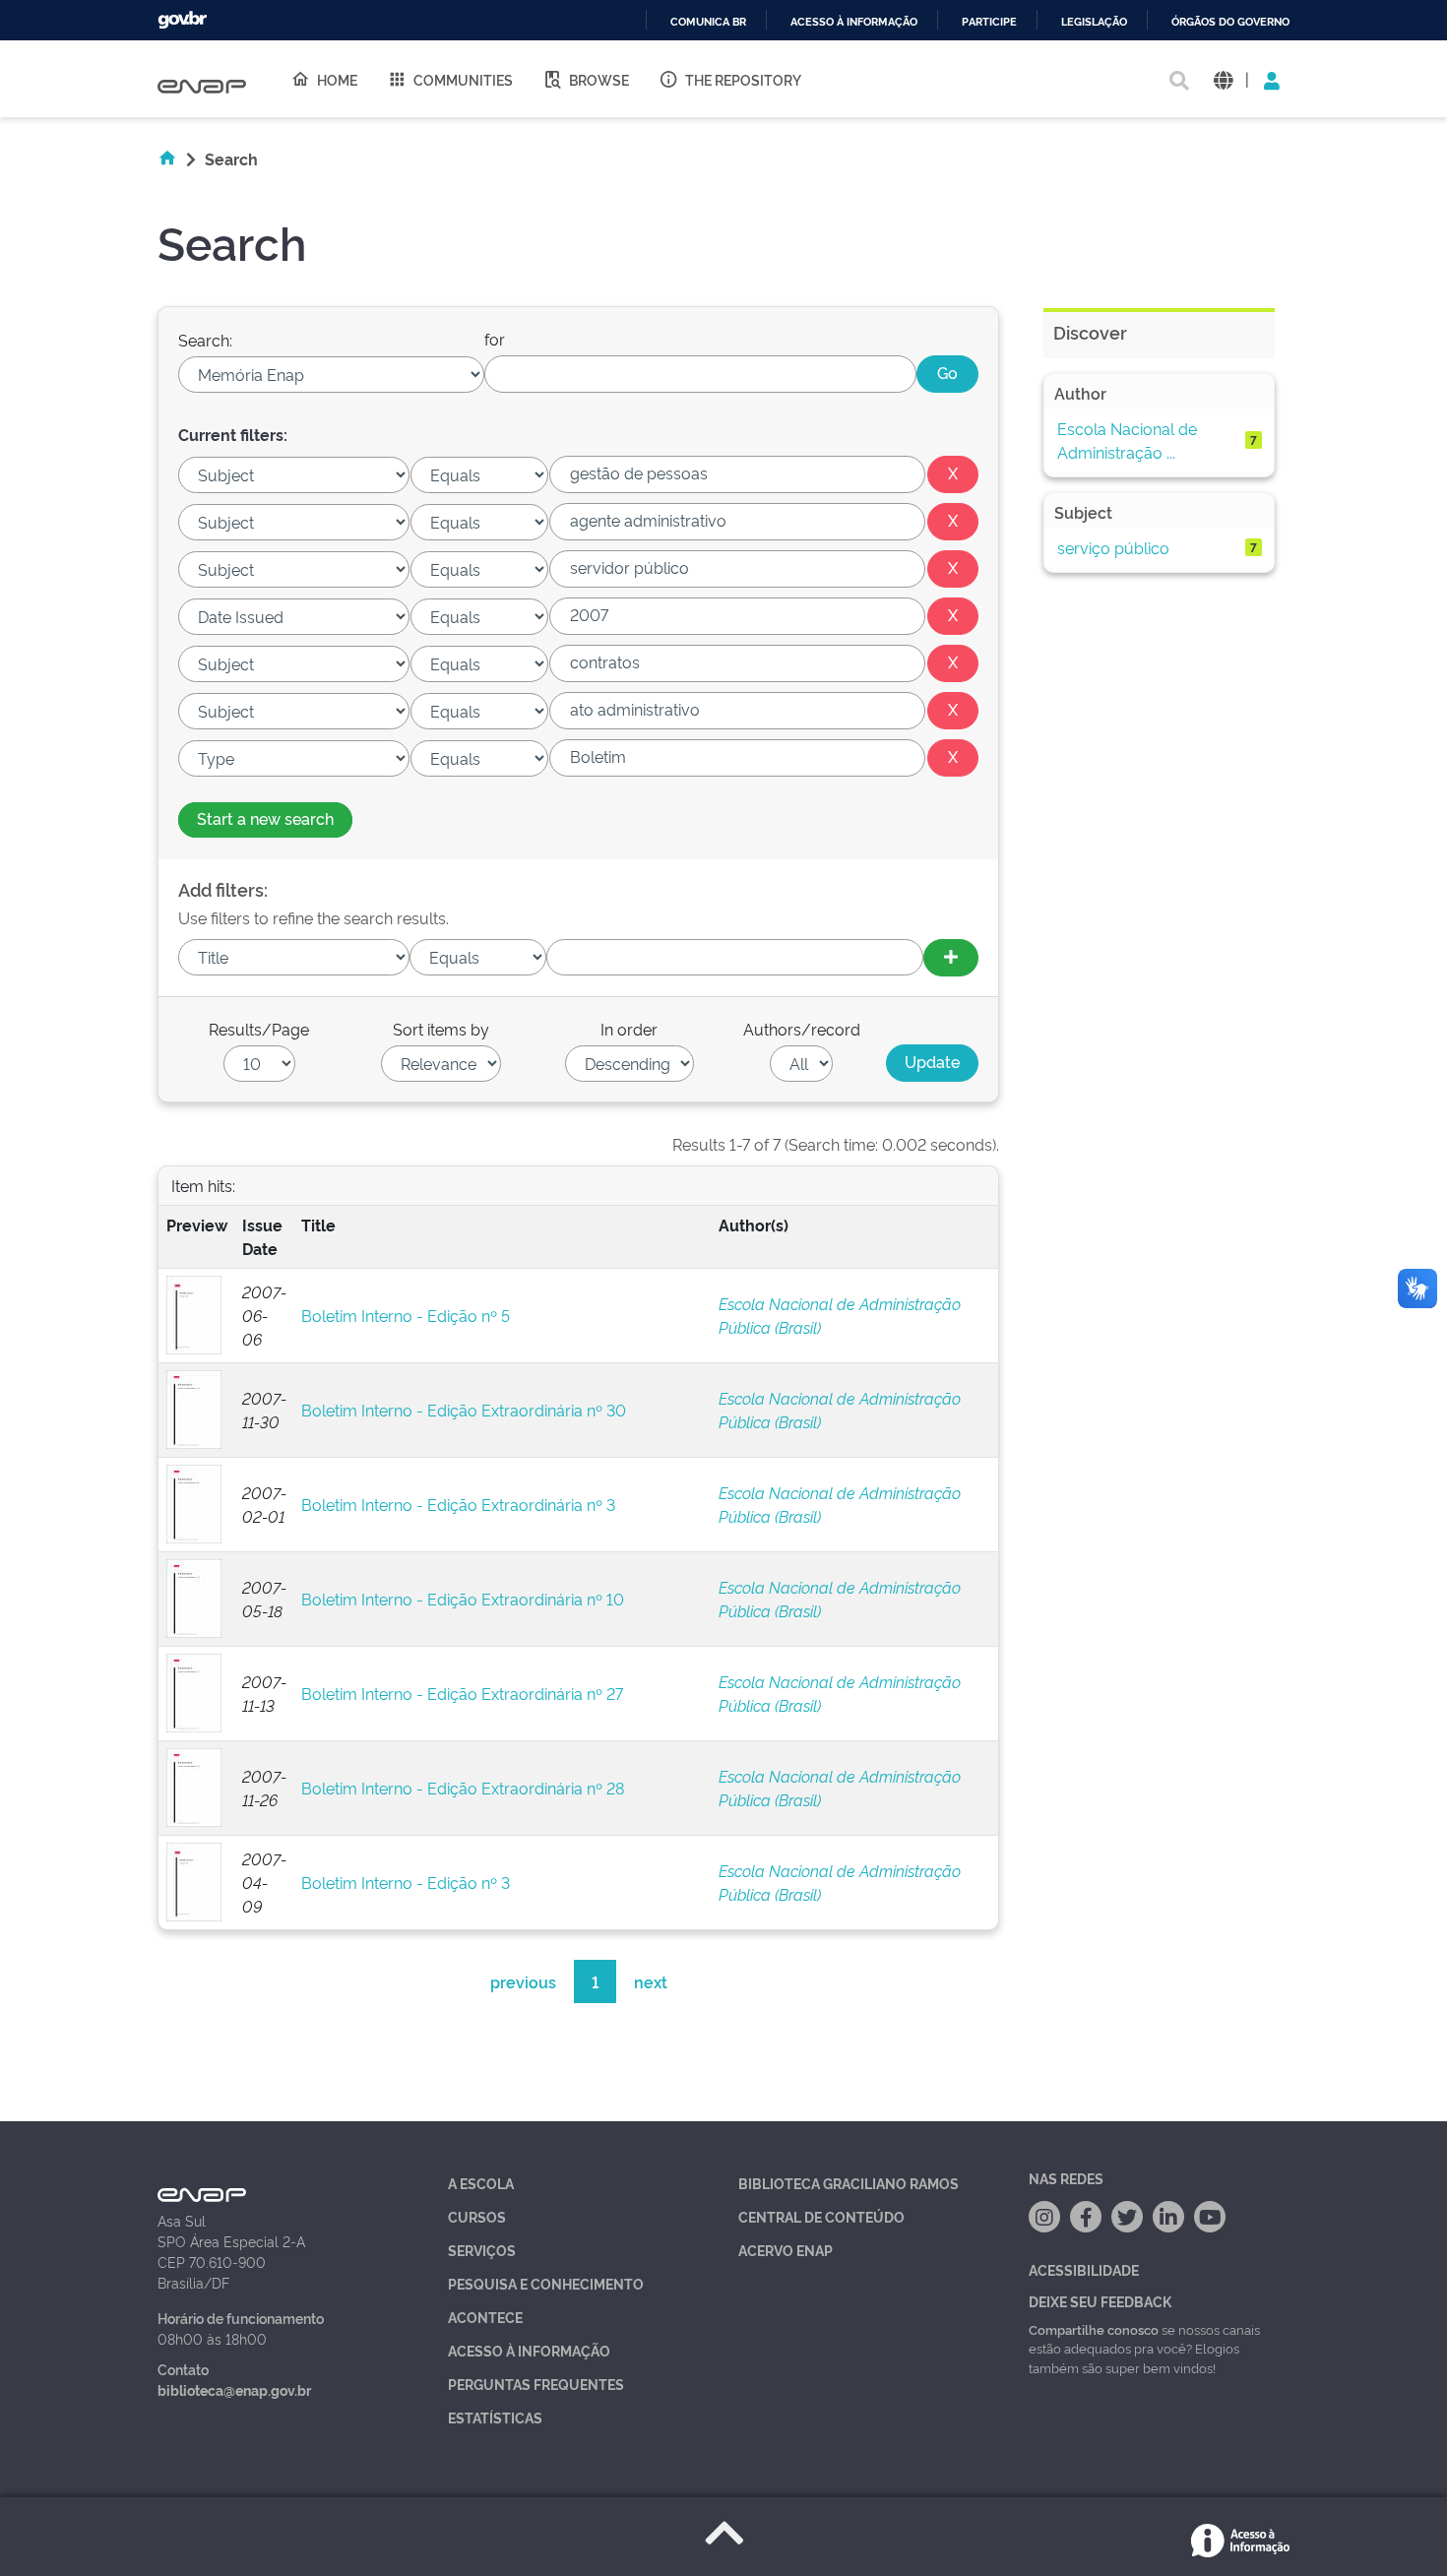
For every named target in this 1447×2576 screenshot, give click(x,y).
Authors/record (802, 1029)
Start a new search (265, 818)
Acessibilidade (1084, 2269)
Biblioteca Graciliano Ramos (849, 2183)
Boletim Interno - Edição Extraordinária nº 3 (458, 1504)
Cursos (477, 2216)
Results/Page (259, 1029)
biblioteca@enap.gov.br (234, 2389)
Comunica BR (708, 22)
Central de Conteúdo (821, 2216)
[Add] (951, 958)
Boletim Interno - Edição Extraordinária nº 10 (463, 1599)
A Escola (481, 2183)
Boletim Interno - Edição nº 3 (406, 1882)
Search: (205, 340)
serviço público (1113, 547)
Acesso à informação (854, 22)
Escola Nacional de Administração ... (1127, 440)
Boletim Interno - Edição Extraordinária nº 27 (462, 1693)
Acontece (485, 2317)
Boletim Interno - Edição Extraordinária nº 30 (464, 1410)
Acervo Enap (786, 2250)
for (495, 339)
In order (629, 1029)
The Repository (743, 79)
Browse (599, 79)
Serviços (482, 2250)
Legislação (1094, 22)
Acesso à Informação (529, 2350)
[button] (1223, 79)
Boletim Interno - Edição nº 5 (406, 1315)
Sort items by (441, 1029)
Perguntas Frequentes (536, 2384)
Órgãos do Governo (1230, 22)
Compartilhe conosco (1094, 2329)
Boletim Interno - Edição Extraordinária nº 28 (463, 1788)
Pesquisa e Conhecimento (546, 2283)
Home (337, 79)
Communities (463, 79)
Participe (989, 22)
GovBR (182, 20)
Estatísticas (495, 2417)
